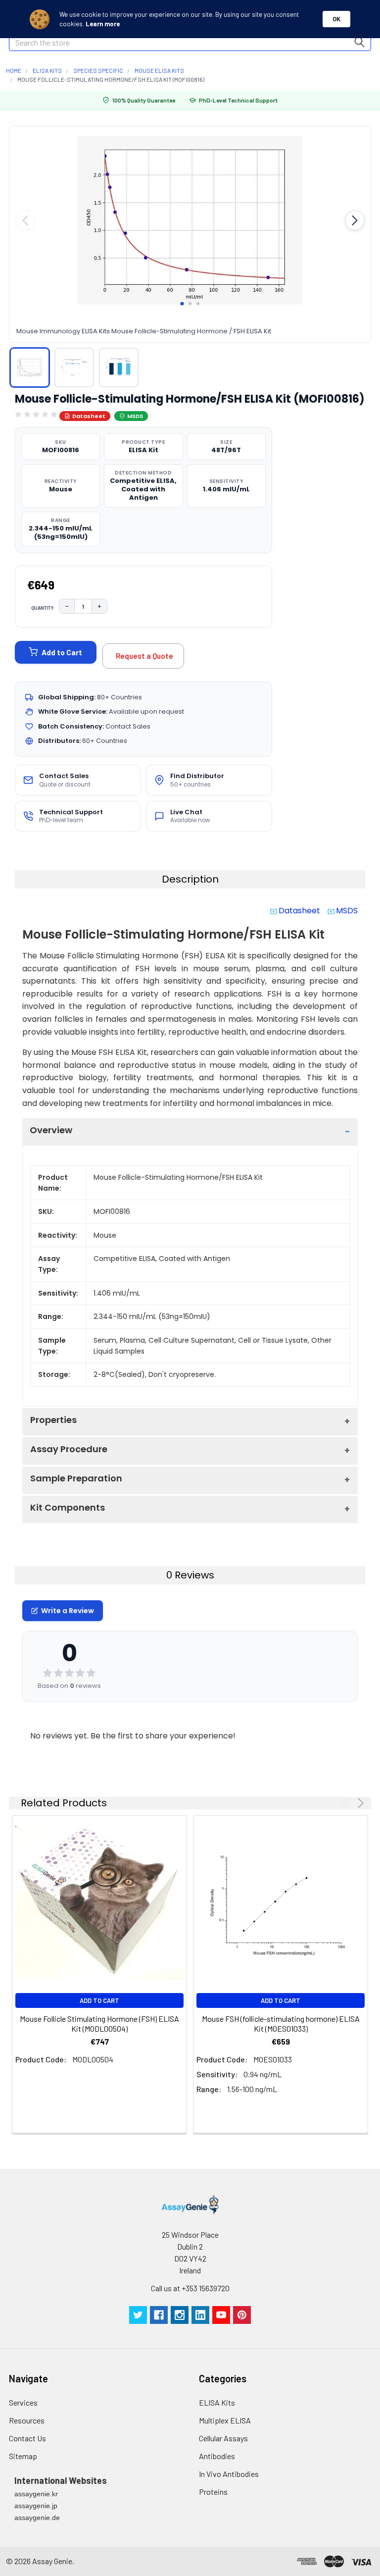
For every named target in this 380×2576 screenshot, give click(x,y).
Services (23, 2402)
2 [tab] (190, 304)
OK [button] (336, 19)
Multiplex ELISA (225, 2420)
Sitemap (23, 2456)
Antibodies (217, 2456)
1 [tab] (182, 304)
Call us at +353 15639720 (190, 2288)
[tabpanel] (190, 220)
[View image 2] (74, 368)
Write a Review (68, 1611)
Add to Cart (62, 652)
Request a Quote (144, 656)
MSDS (135, 416)
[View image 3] (119, 368)
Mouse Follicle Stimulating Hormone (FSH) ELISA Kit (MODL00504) (99, 2024)
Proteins (213, 2492)
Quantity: (43, 608)
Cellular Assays (223, 2438)
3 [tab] (198, 304)
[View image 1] (30, 368)
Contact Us (27, 2438)
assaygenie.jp (36, 2506)
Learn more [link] (103, 24)
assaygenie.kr (36, 2494)
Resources (27, 2420)
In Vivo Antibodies (229, 2474)
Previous (347, 1803)
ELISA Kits (217, 2402)
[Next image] (355, 220)
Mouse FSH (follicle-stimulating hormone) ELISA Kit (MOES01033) (281, 2024)
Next (359, 1803)
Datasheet (89, 416)
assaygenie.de (37, 2518)
